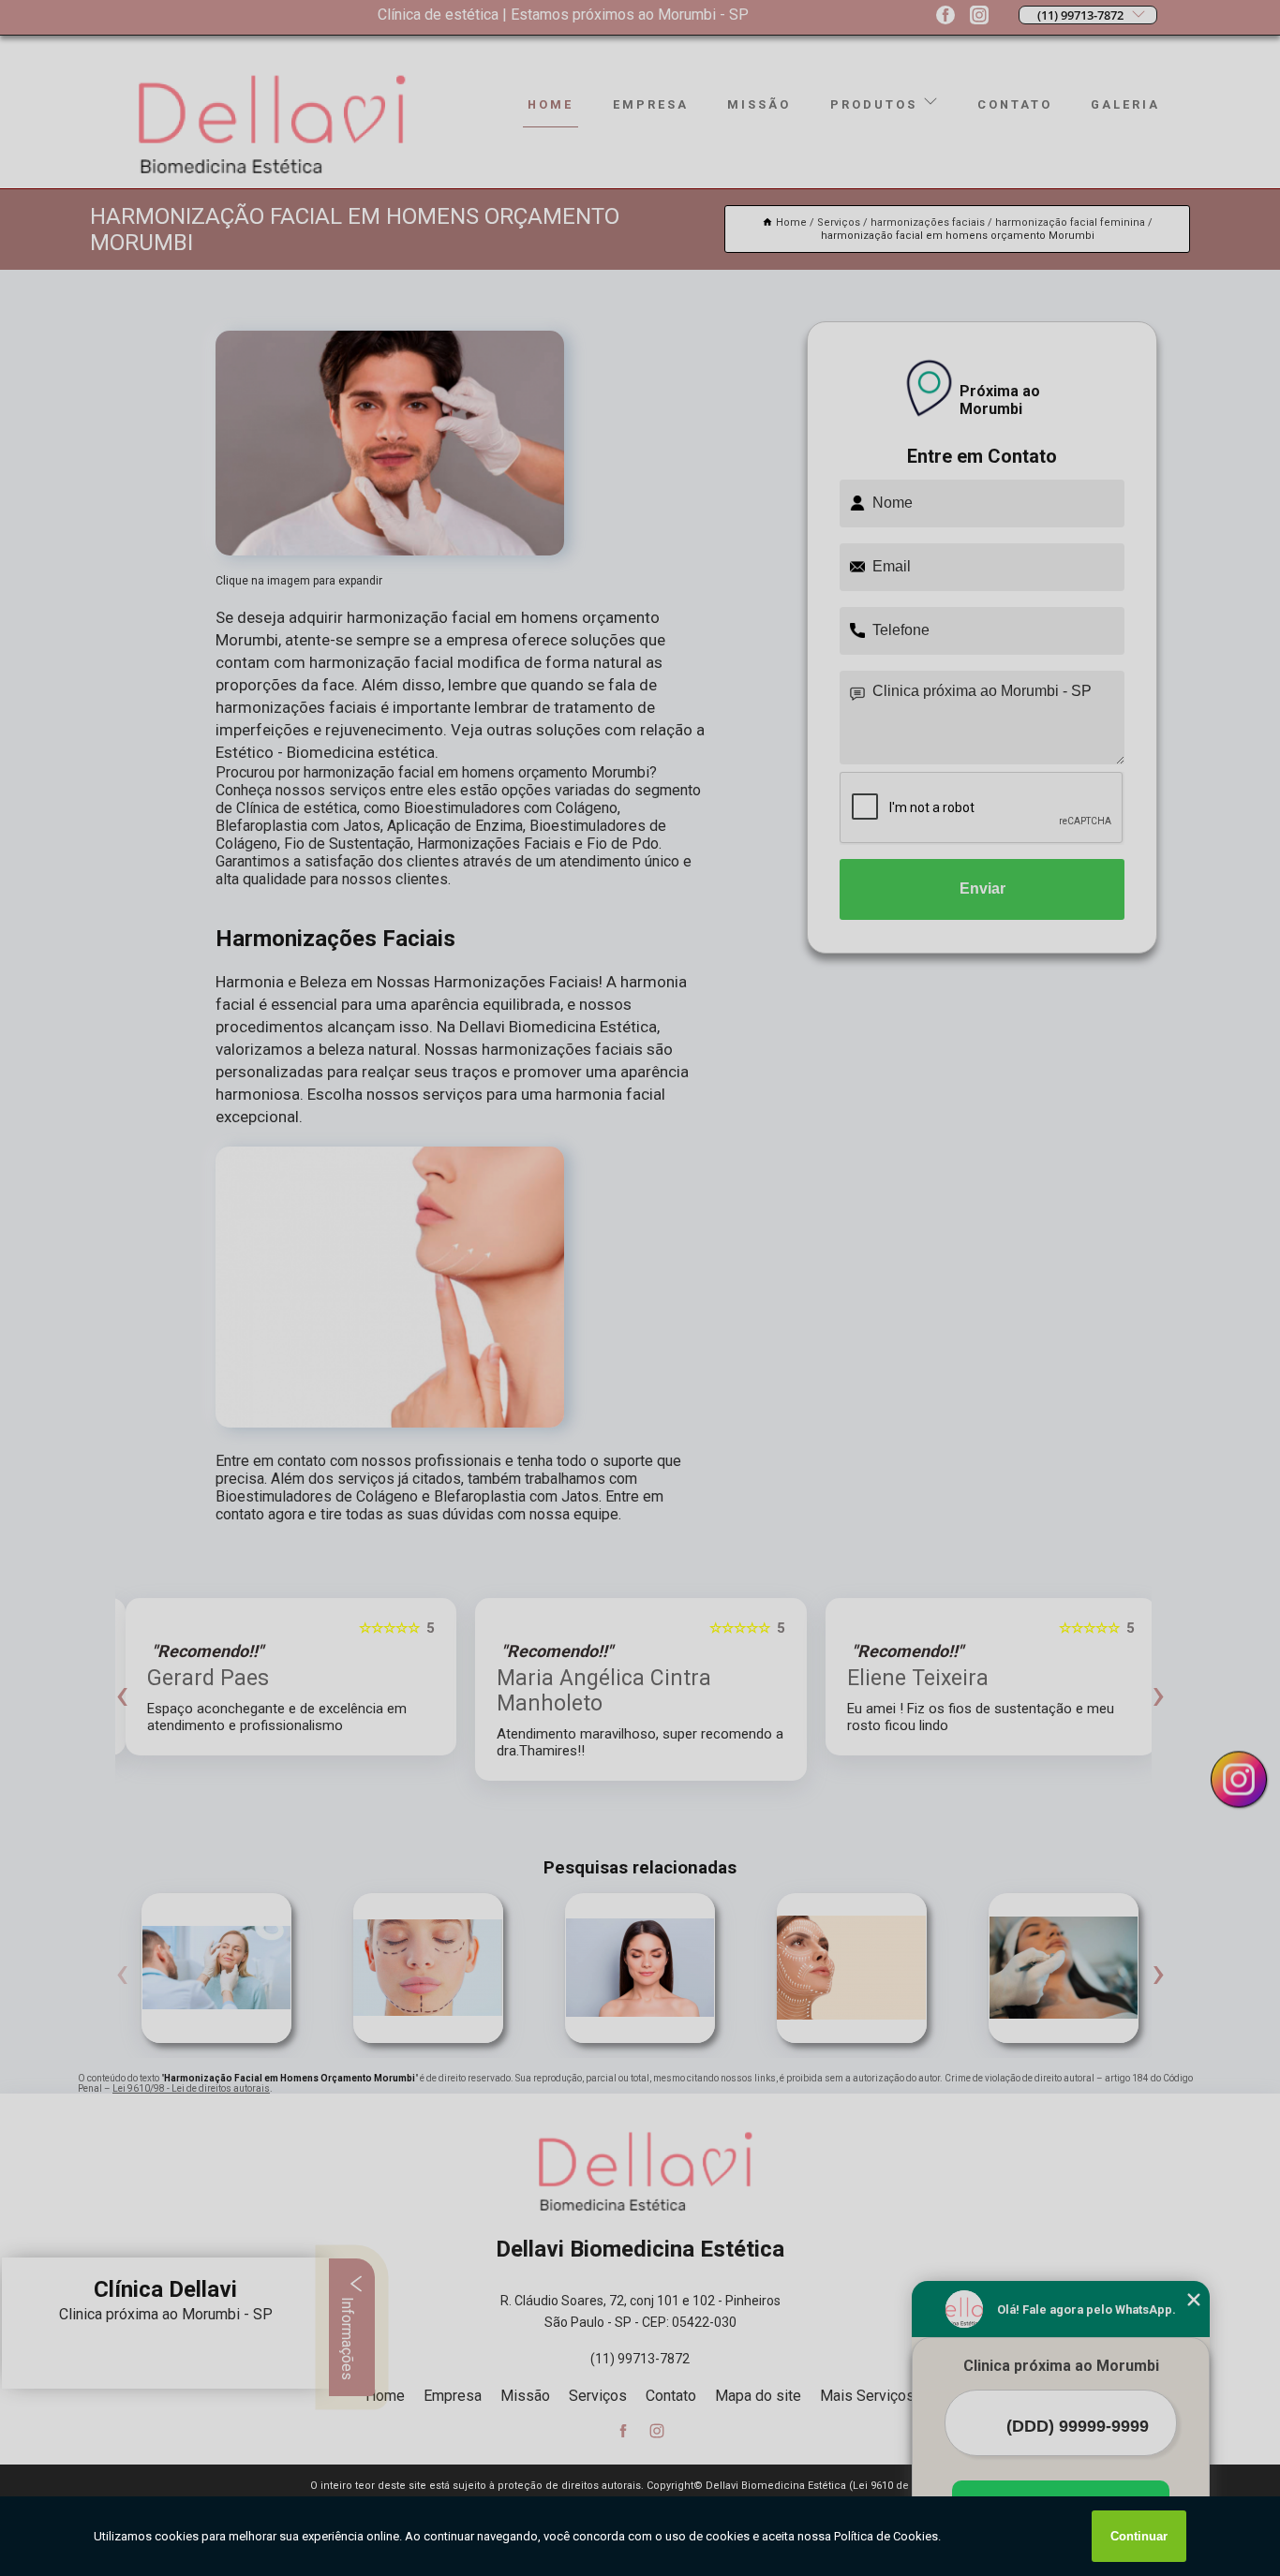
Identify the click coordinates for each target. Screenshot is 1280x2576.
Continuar (1139, 2536)
